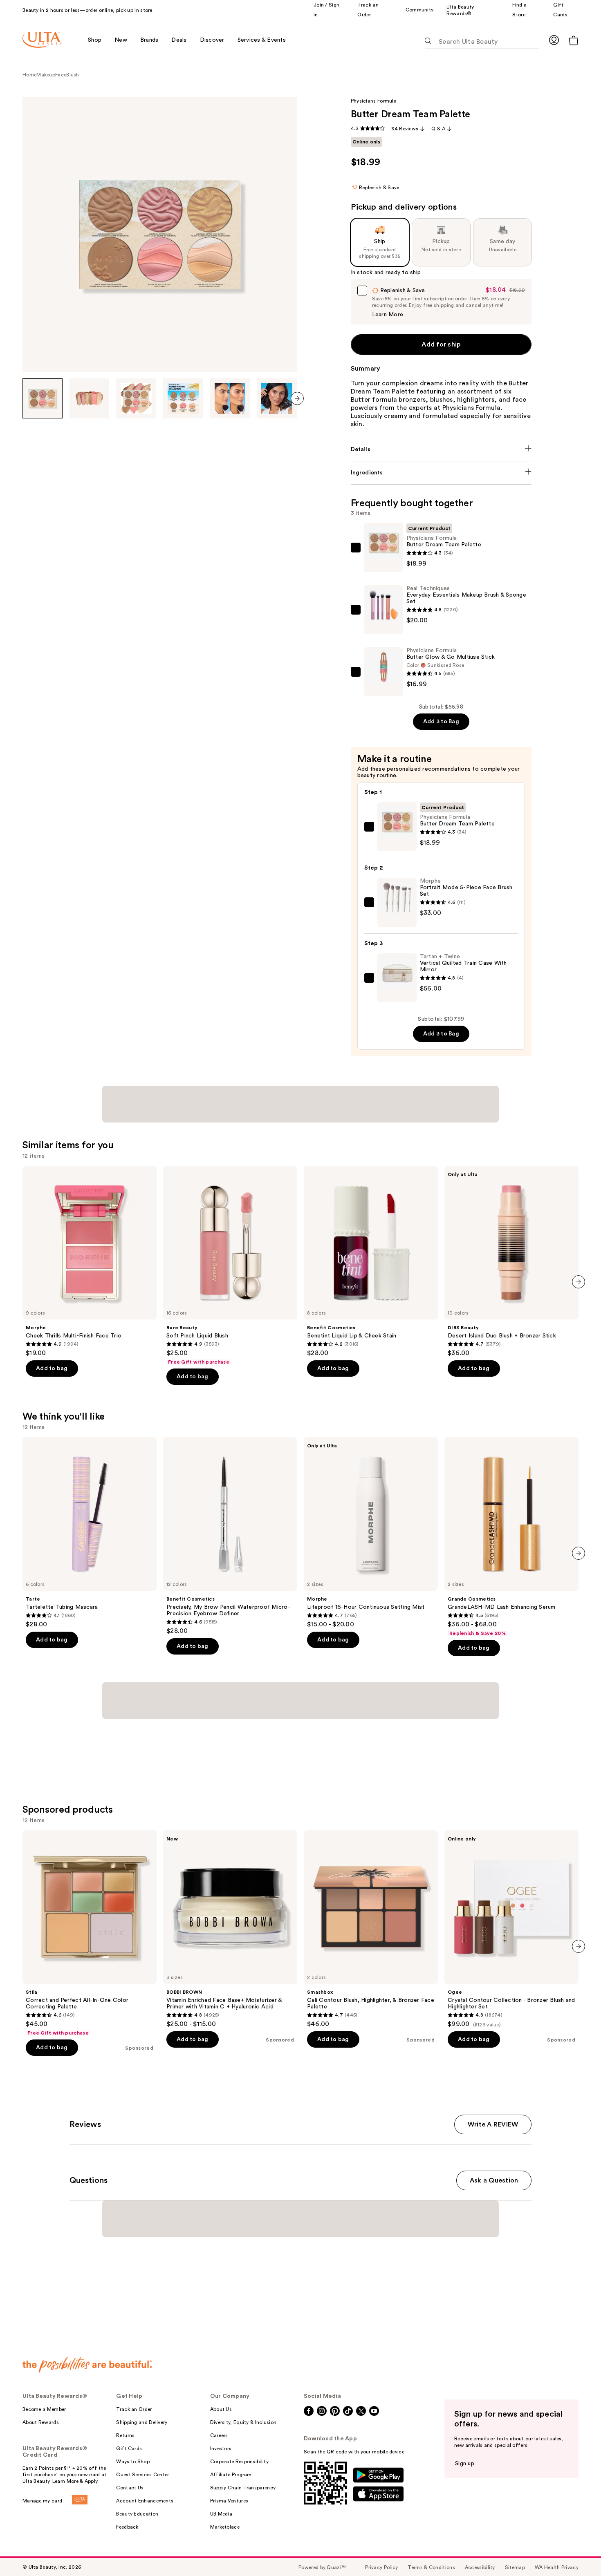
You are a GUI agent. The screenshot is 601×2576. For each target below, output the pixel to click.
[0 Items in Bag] (574, 40)
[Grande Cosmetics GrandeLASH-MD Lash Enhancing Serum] (511, 1537)
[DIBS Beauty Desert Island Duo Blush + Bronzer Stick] (511, 1261)
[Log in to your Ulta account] (554, 40)
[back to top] (576, 2551)
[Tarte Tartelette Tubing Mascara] (90, 1533)
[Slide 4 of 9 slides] (183, 398)
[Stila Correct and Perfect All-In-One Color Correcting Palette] (90, 1933)
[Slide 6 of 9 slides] (277, 398)
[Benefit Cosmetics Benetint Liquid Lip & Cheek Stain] (371, 1261)
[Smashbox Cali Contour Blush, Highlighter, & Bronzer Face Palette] (371, 1929)
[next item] (297, 398)
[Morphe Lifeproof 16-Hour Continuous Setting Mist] (371, 1533)
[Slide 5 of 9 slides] (230, 398)
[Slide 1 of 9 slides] (43, 398)
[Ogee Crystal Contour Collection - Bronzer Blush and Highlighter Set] (511, 1929)
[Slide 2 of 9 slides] (90, 398)
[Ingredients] (441, 473)
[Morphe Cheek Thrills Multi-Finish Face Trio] (90, 1261)
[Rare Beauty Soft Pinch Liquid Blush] (230, 1266)
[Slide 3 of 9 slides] (136, 398)
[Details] (441, 449)
